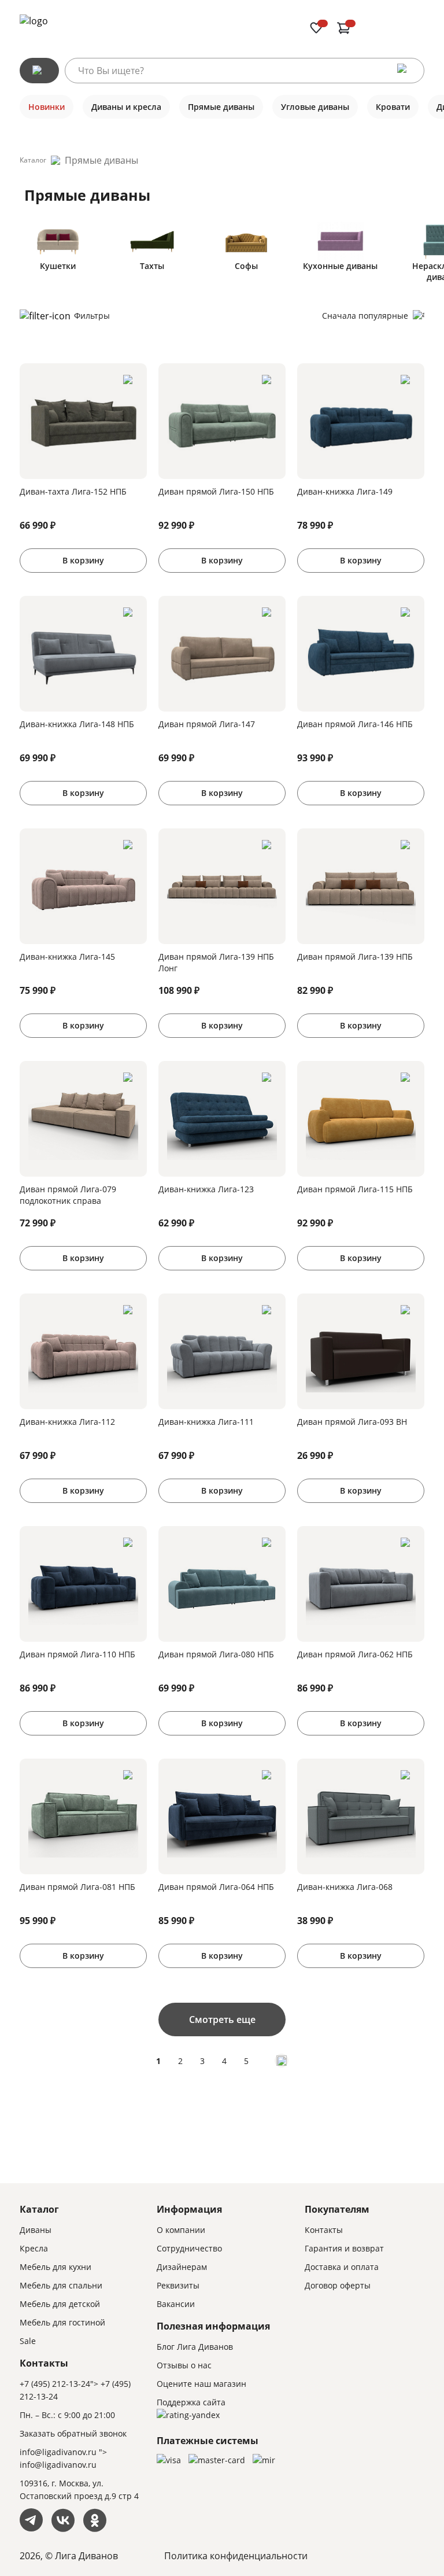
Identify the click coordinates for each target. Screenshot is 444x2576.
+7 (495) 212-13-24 (55, 2384)
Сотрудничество (189, 2248)
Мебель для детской (60, 2304)
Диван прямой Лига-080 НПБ (216, 1654)
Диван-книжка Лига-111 (206, 1422)
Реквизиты (178, 2285)
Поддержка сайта (191, 2402)
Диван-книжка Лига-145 (67, 957)
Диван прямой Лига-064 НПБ (216, 1887)
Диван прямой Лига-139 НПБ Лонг (216, 962)
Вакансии (176, 2304)
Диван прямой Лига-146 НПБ (355, 724)
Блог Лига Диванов (195, 2347)
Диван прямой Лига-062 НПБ (355, 1654)
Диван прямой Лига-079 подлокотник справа (68, 1195)
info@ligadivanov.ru (58, 2452)
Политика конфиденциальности (236, 2556)
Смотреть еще (222, 2019)
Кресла (34, 2248)
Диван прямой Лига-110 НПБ (77, 1654)
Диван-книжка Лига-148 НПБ (77, 724)
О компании (181, 2230)
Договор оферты (338, 2285)
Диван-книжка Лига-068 (345, 1887)
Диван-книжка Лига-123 (206, 1189)
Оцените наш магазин (201, 2384)
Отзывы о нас (184, 2365)
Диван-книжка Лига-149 (345, 491)
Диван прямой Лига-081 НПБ (77, 1887)
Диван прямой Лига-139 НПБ (355, 957)
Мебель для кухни (55, 2267)
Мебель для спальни (61, 2285)
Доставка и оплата (342, 2267)
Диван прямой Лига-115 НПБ (355, 1189)
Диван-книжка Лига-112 (67, 1422)
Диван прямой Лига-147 (207, 724)
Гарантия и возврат (344, 2248)
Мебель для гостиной (62, 2322)
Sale (28, 2341)
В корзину (83, 560)
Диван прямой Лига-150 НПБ (216, 491)
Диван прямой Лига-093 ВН (352, 1422)
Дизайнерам (182, 2267)
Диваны (36, 2230)
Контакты (324, 2230)
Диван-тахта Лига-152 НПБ (73, 491)
